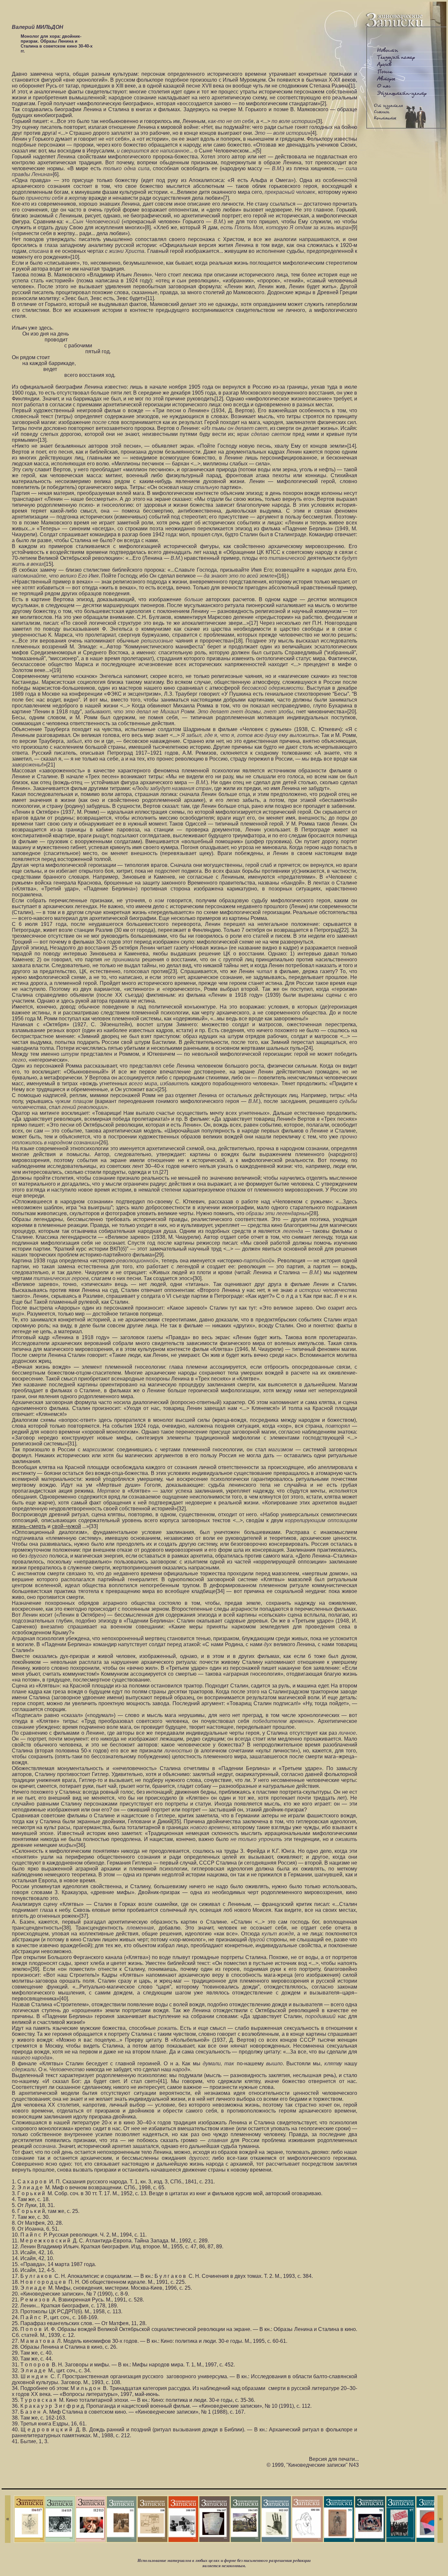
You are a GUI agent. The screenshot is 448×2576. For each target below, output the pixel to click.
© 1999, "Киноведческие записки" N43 (313, 2465)
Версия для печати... (334, 2459)
